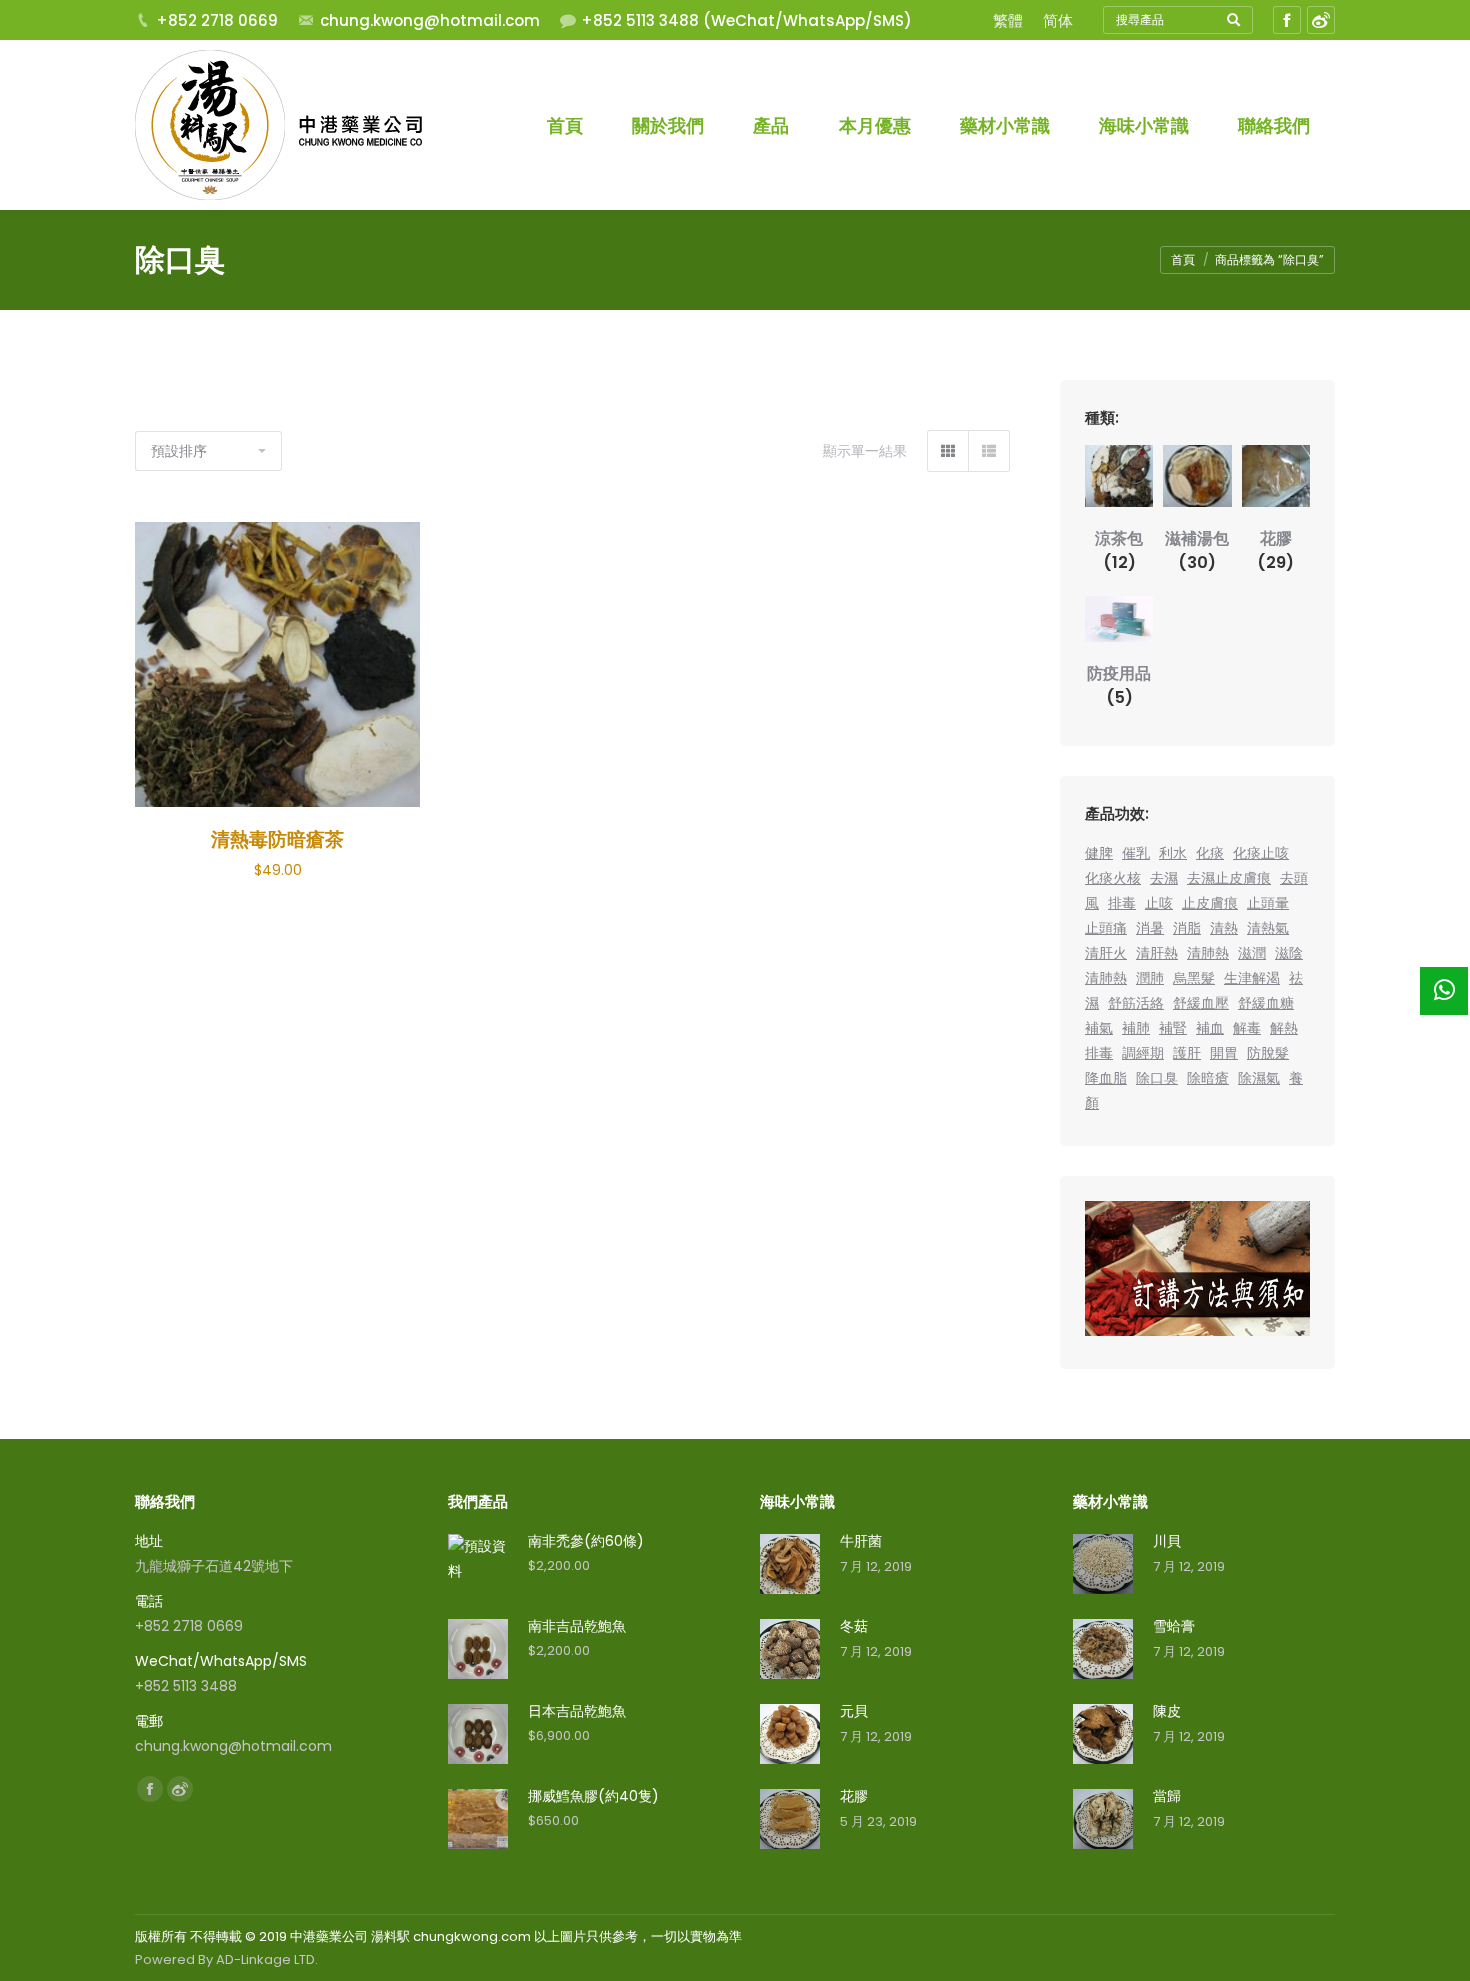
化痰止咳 (1261, 853)
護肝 (1187, 1053)
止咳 (1159, 903)
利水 (1173, 853)
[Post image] (790, 1564)
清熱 (1224, 928)
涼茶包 (1119, 550)
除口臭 (1157, 1078)
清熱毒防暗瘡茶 (277, 839)
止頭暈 (1268, 903)
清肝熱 (1157, 953)
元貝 (854, 1711)
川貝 (1167, 1541)
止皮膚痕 (1210, 903)
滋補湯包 (1197, 550)
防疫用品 (1119, 685)
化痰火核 (1113, 878)
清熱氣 (1268, 928)
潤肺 (1150, 978)
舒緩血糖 (1266, 1003)
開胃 (1224, 1053)
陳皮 (1167, 1711)
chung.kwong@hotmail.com (430, 20)
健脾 (1099, 853)
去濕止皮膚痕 (1229, 878)
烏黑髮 (1194, 978)
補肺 (1136, 1028)
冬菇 (854, 1626)
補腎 (1173, 1028)
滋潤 (1252, 953)
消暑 (1150, 928)
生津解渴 (1252, 978)
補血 (1210, 1028)
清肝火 (1106, 953)
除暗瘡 (1208, 1078)
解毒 (1247, 1028)
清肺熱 (1208, 953)
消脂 (1187, 928)
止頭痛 (1106, 928)
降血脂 (1106, 1078)
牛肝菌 (861, 1541)
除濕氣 (1259, 1078)
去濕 (1164, 878)
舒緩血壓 (1201, 1003)
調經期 (1143, 1053)
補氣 (1099, 1028)
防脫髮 (1268, 1053)
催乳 (1136, 853)
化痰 (1210, 853)
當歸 (1167, 1796)
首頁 (1183, 259)
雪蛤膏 (1174, 1626)
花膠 (1275, 550)
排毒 (1122, 903)
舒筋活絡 (1136, 1003)
